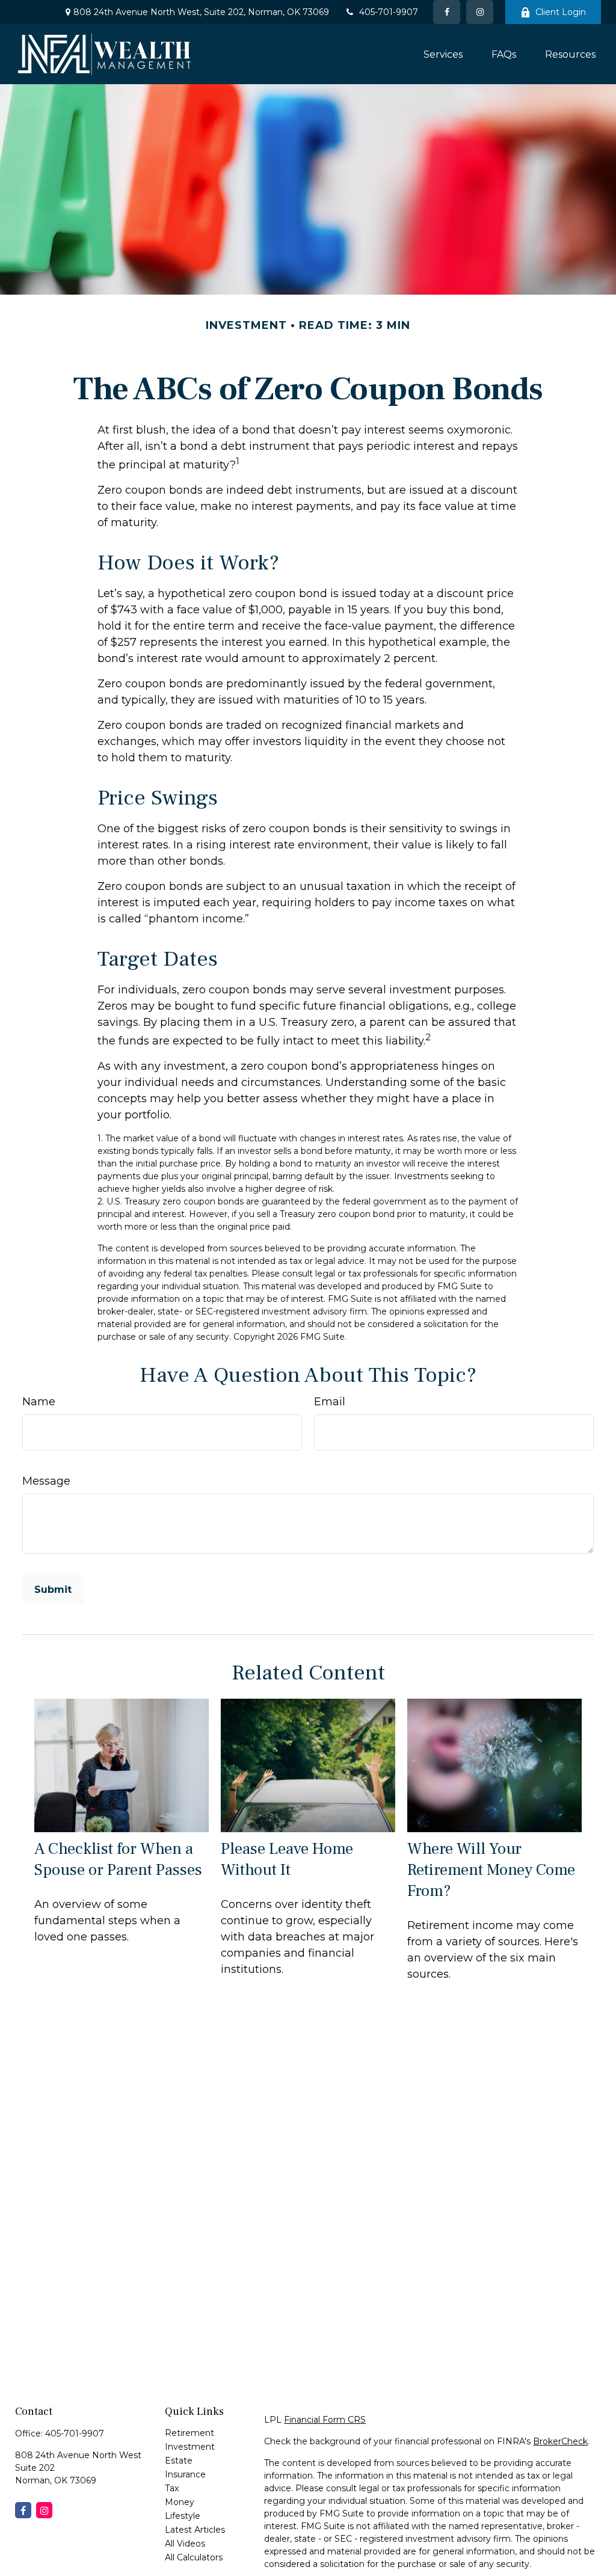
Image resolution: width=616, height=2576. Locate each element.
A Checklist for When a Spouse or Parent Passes (118, 1859)
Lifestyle (183, 2516)
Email (330, 1402)
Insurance (185, 2474)
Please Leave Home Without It (287, 1859)
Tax (172, 2488)
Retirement (189, 2433)
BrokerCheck (560, 2441)
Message (46, 1481)
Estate (179, 2461)
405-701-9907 (389, 12)
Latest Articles (195, 2530)
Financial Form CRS (325, 2420)
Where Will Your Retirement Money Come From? (491, 1870)
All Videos (185, 2544)
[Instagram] (44, 2510)
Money (180, 2502)
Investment (190, 2447)
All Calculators (194, 2557)
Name (39, 1402)
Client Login (561, 12)
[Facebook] (447, 12)
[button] (443, 54)
